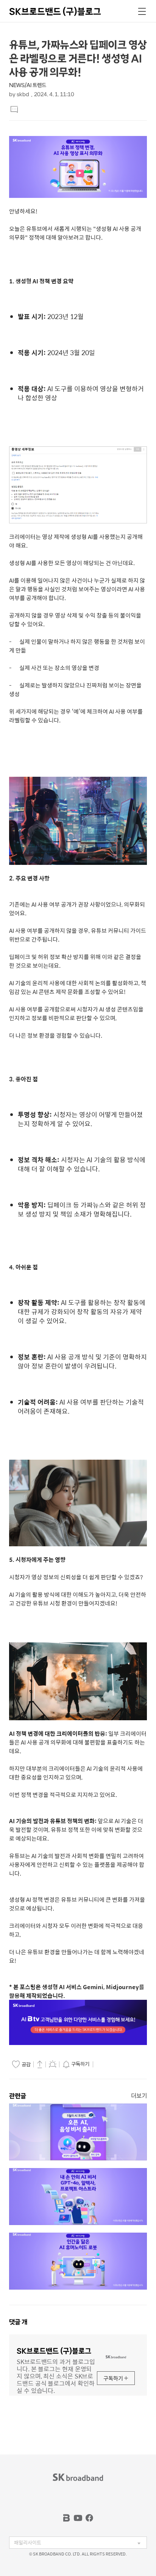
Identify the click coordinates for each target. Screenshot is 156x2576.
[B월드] (67, 2518)
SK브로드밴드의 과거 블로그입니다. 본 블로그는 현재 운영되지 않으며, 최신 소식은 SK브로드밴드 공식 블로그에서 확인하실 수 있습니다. (56, 2375)
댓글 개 (18, 2322)
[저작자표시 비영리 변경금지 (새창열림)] (106, 2064)
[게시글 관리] (53, 2064)
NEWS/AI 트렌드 (28, 85)
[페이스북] (89, 2518)
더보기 (139, 2096)
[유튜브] (78, 2518)
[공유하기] (40, 2064)
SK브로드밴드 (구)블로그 (55, 11)
